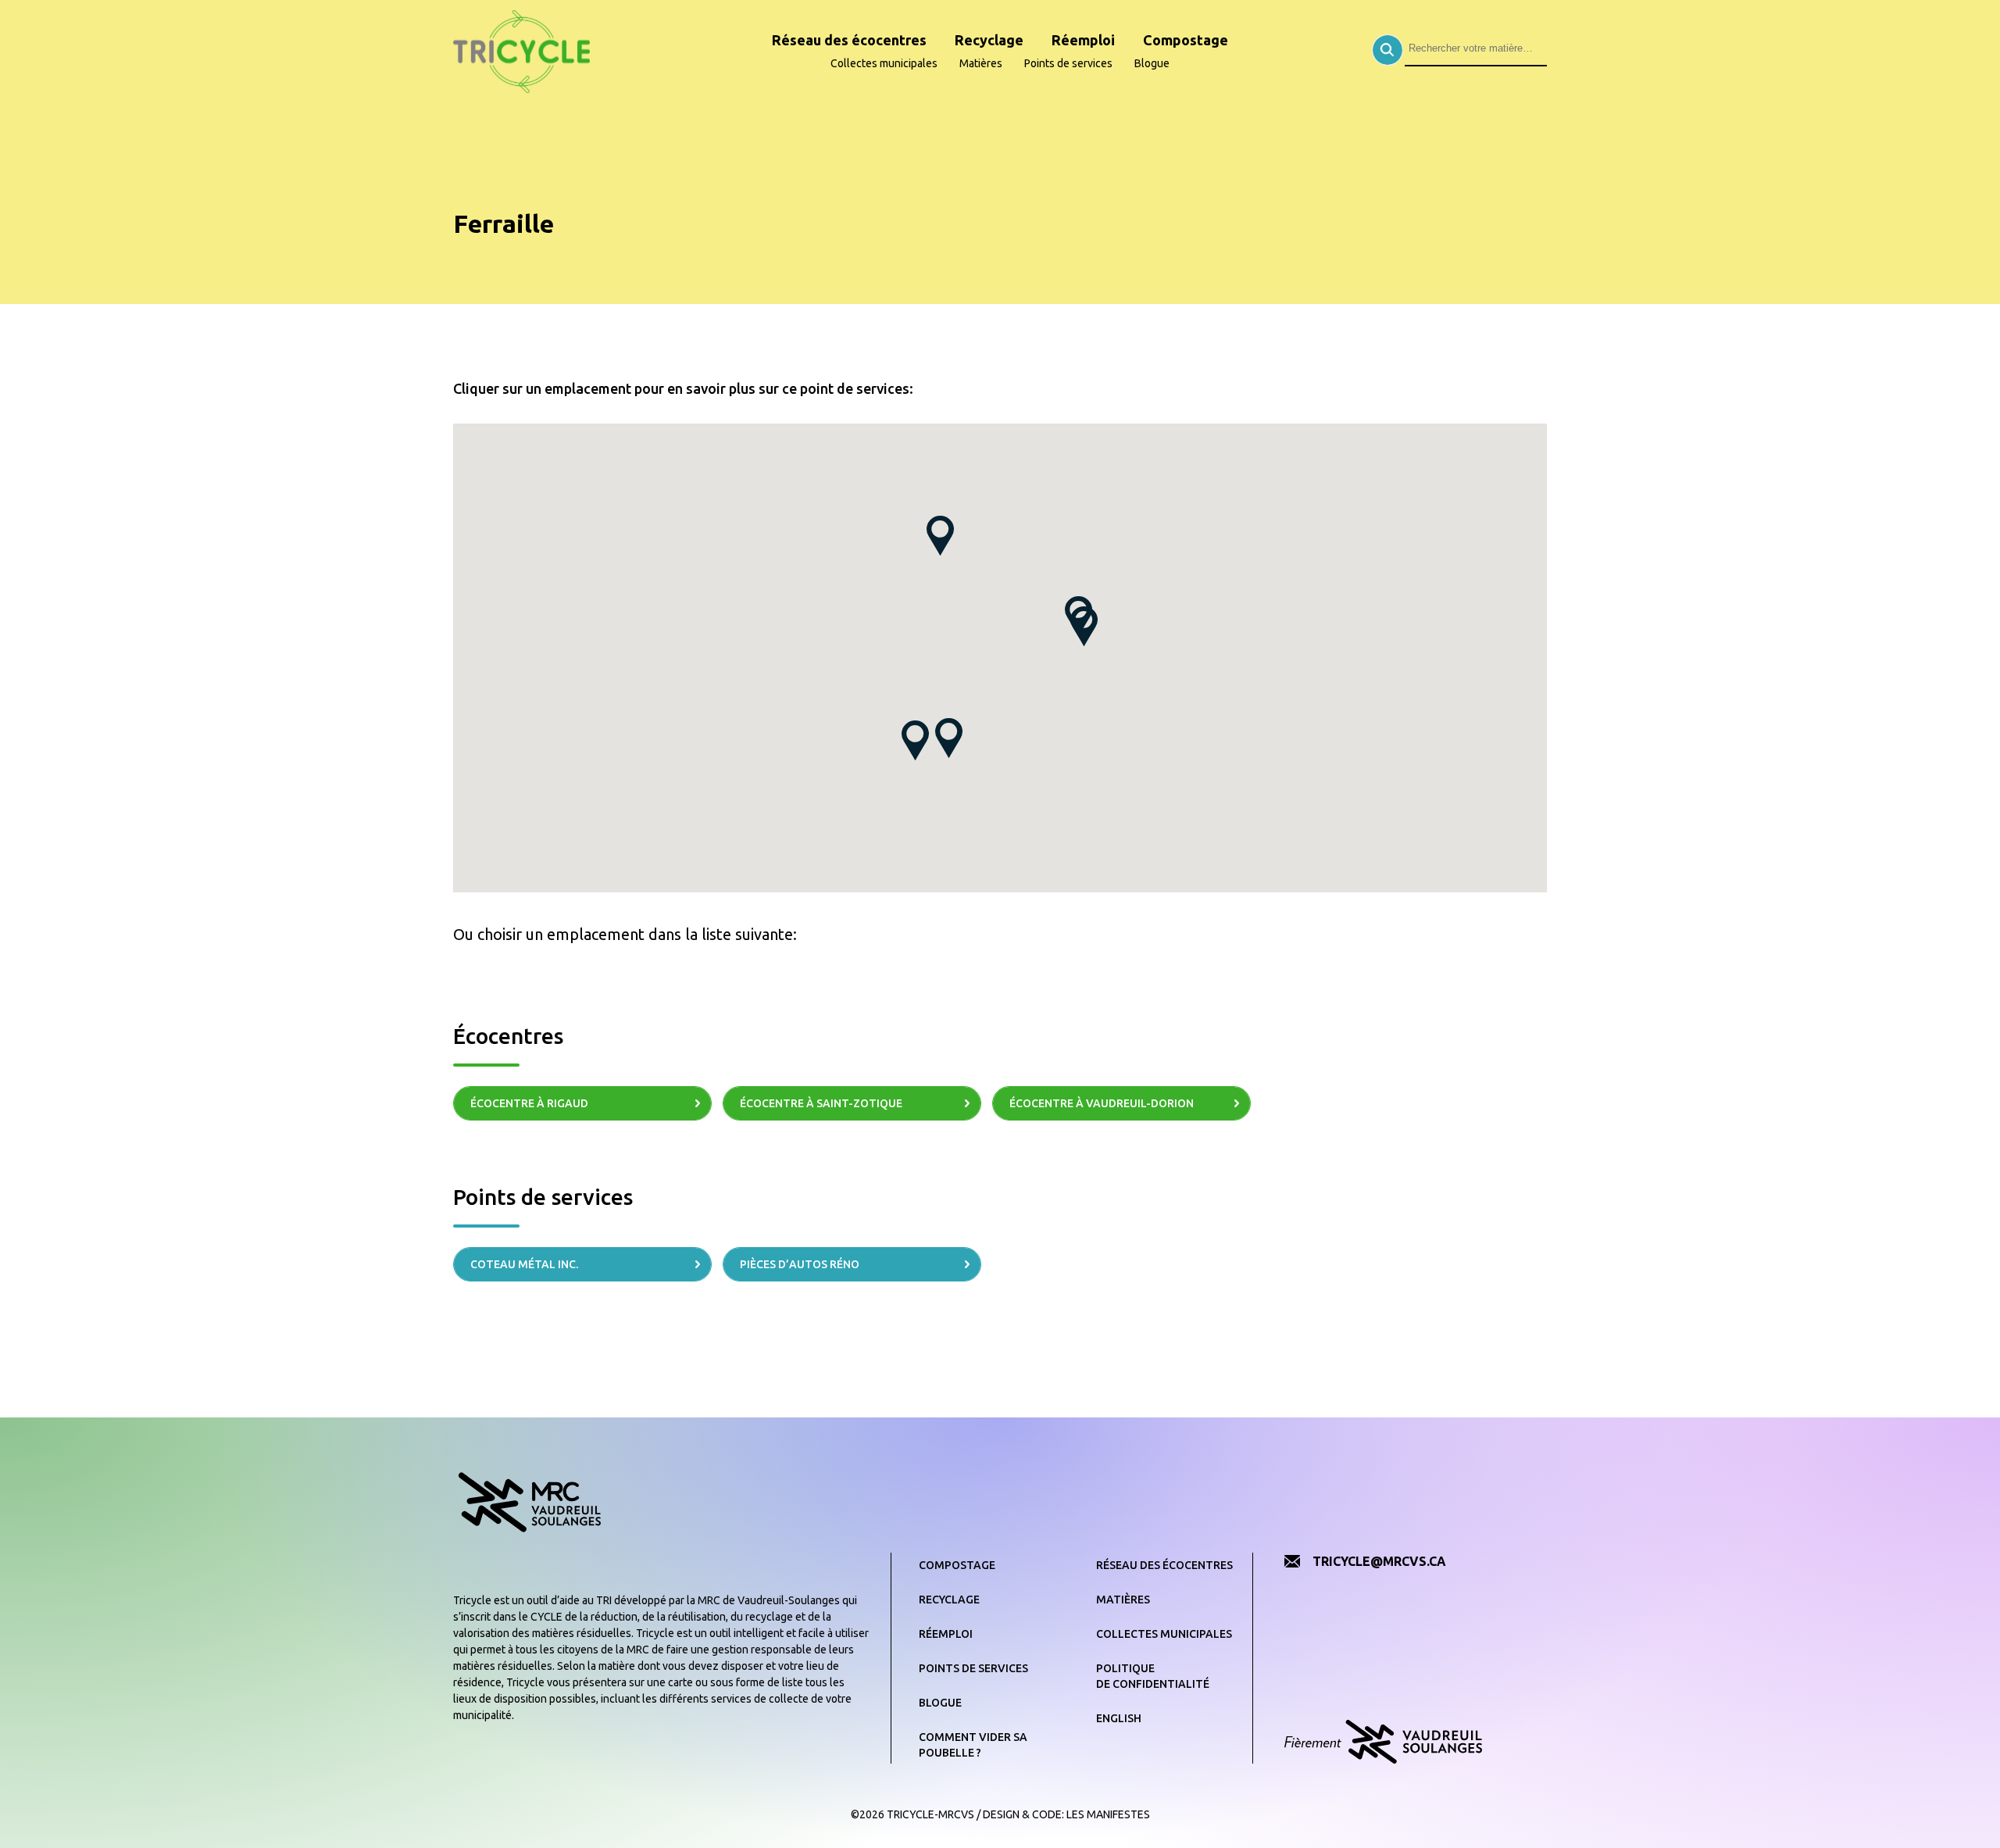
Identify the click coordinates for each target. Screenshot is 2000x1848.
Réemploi (1083, 40)
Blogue (1152, 63)
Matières (981, 63)
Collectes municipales (884, 63)
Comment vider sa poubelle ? (973, 1745)
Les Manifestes (1108, 1814)
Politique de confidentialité (1153, 1676)
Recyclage (989, 40)
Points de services (1068, 63)
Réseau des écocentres (849, 40)
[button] (915, 740)
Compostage (1186, 40)
